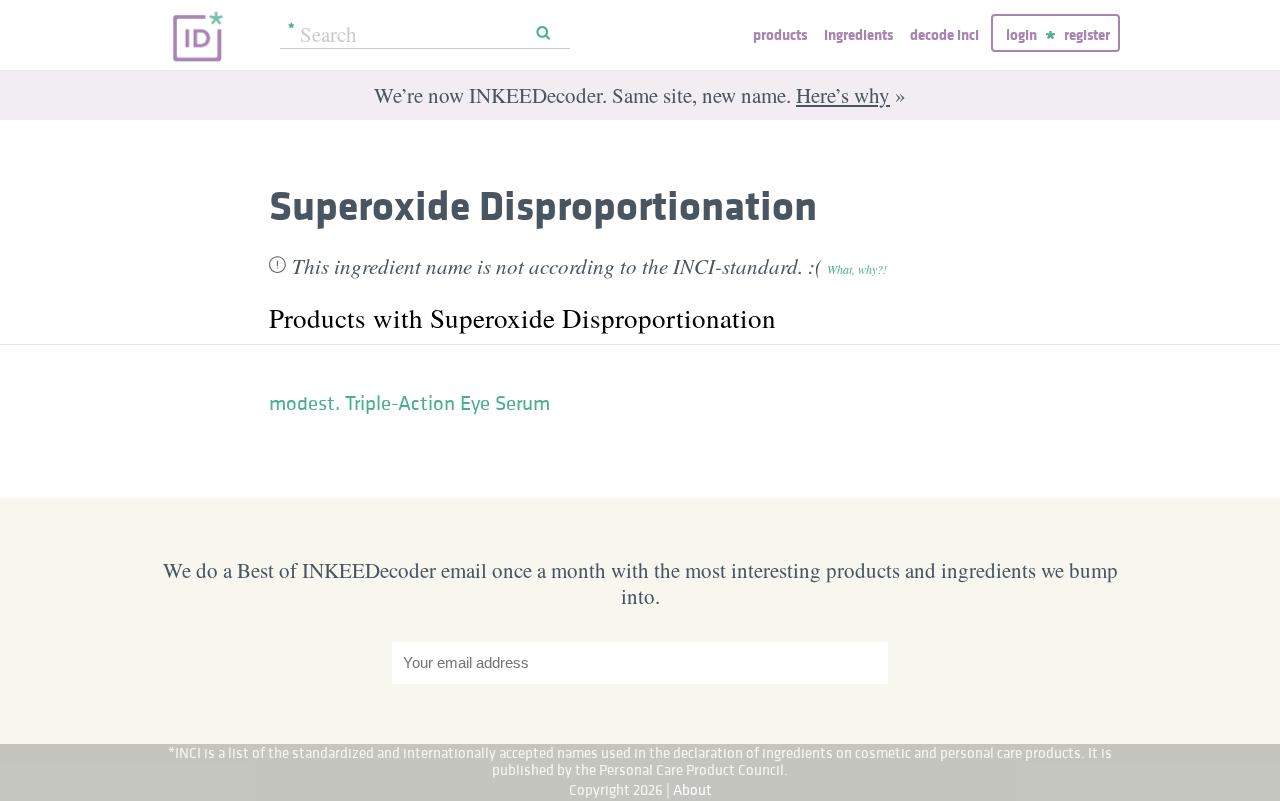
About (692, 789)
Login (1021, 34)
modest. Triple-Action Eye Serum (409, 403)
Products (780, 34)
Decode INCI (944, 34)
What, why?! (857, 269)
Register (1087, 34)
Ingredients (858, 34)
